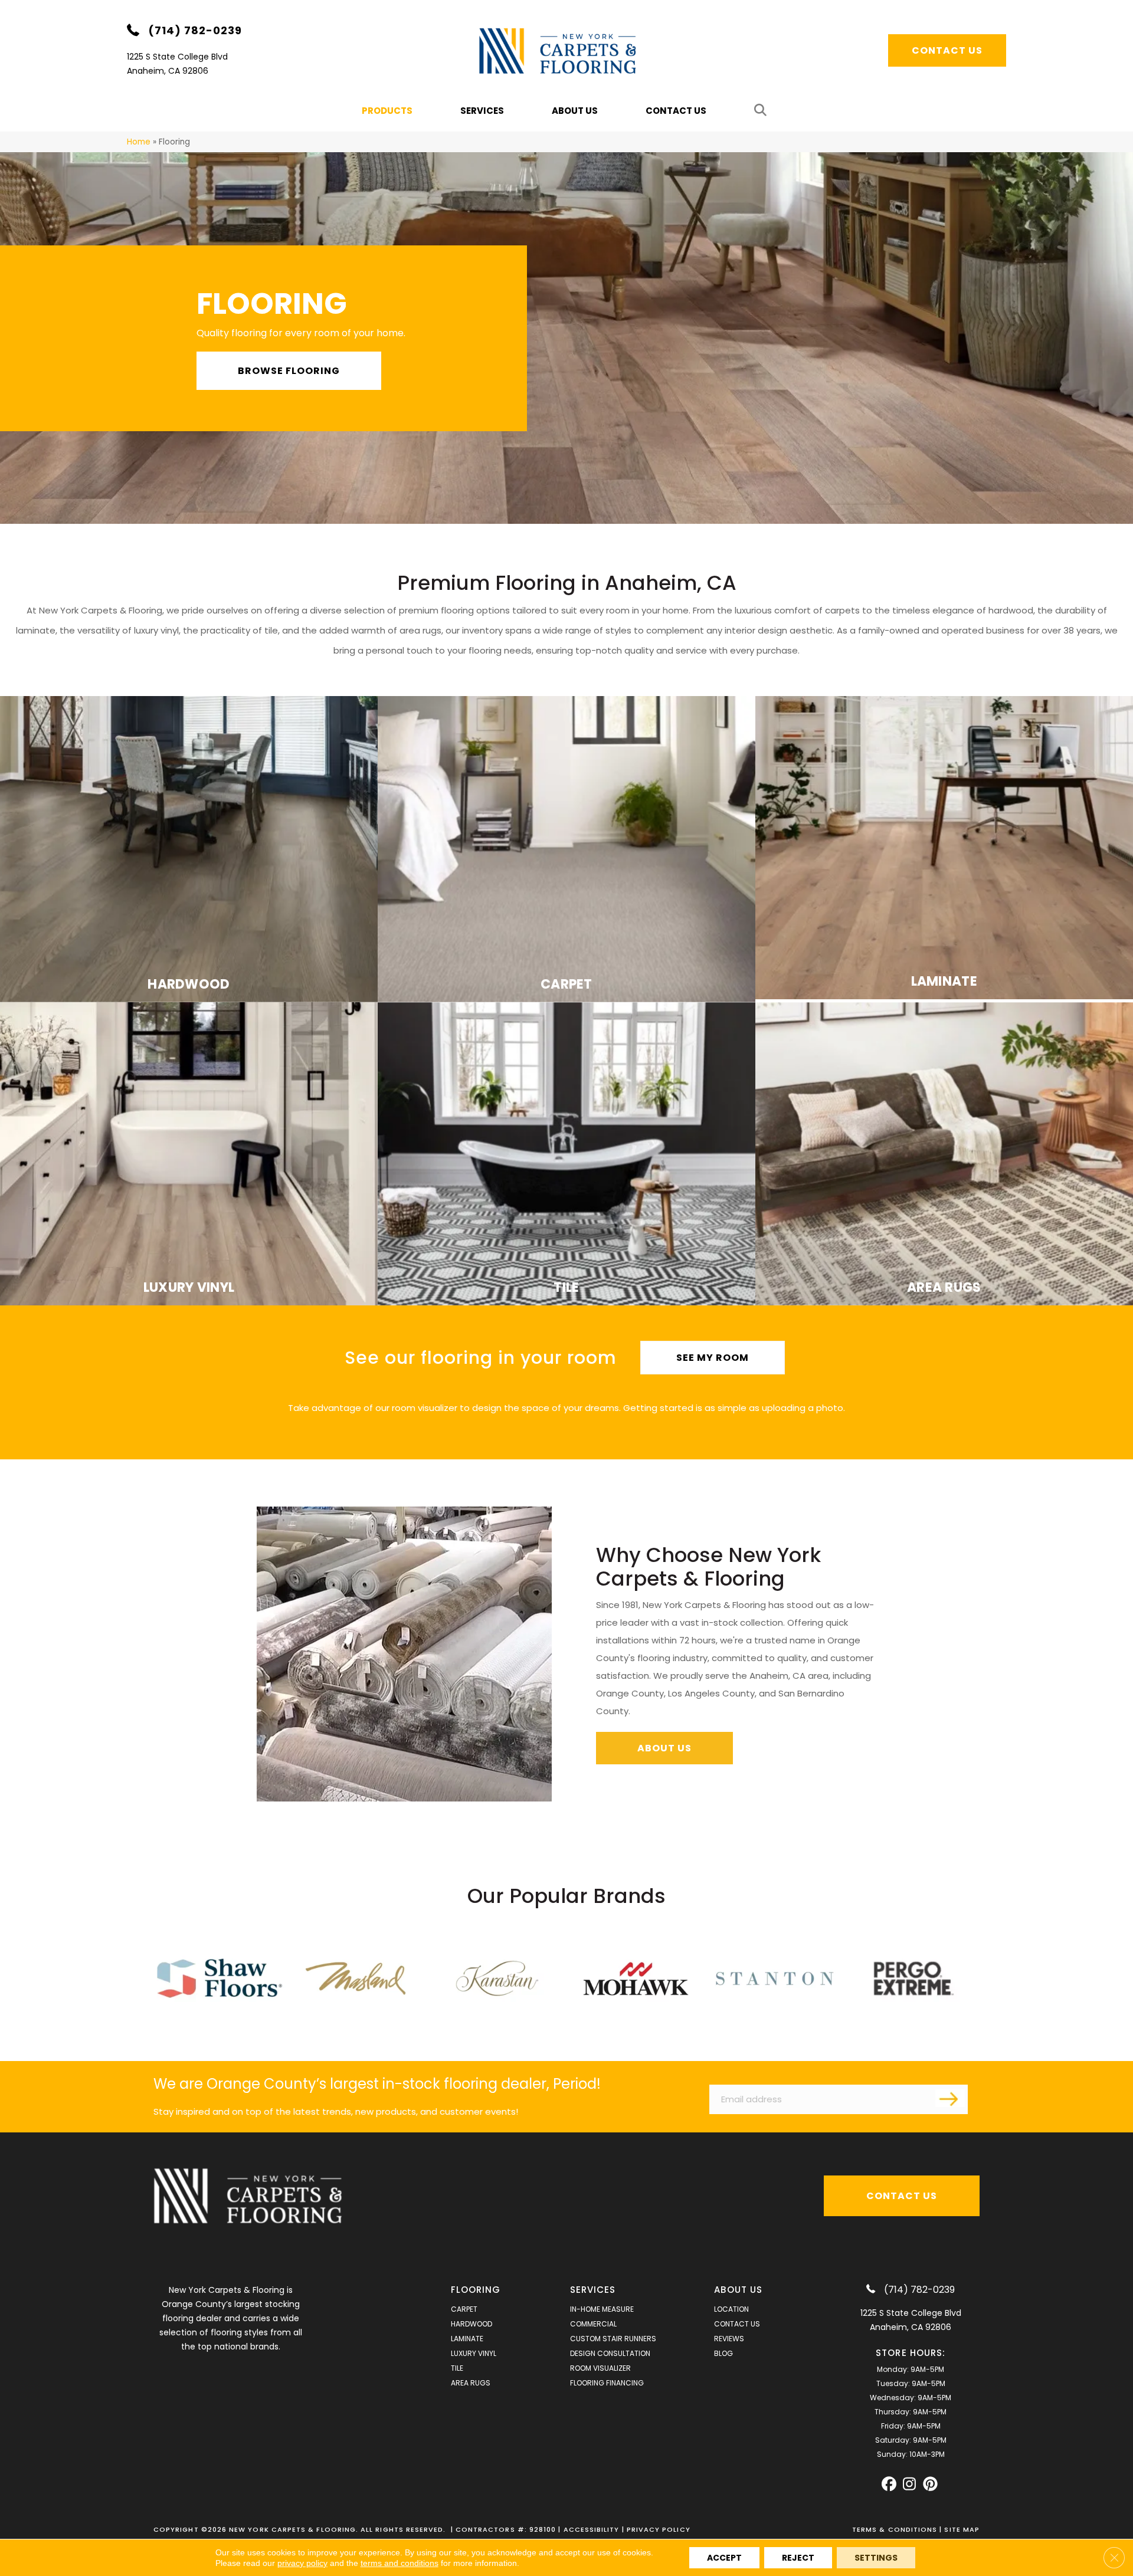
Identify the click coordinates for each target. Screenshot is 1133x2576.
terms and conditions (400, 2563)
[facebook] (889, 2484)
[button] (763, 111)
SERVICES (593, 2290)
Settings (876, 2558)
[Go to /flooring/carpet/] (566, 849)
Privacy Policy (659, 2529)
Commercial (593, 2324)
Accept (724, 2558)
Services (482, 111)
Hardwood (471, 2324)
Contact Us (676, 111)
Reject (798, 2558)
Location (731, 2309)
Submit (950, 2098)
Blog (723, 2353)
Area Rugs (471, 2383)
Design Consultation (610, 2353)
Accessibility (592, 2529)
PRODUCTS (387, 111)
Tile (457, 2368)
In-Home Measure (602, 2309)
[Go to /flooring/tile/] (566, 1154)
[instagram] (910, 2484)
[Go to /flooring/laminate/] (944, 848)
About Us (575, 111)
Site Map (962, 2529)
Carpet (464, 2309)
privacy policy (302, 2563)
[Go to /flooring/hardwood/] (189, 849)
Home (139, 142)
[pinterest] (930, 2484)
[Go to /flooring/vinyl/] (189, 1154)
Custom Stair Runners (613, 2339)
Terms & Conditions (895, 2529)
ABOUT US (738, 2290)
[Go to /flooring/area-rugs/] (944, 1154)
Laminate (467, 2339)
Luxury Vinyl (474, 2353)
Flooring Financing (607, 2383)
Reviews (729, 2339)
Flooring (476, 2290)
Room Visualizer (600, 2368)
